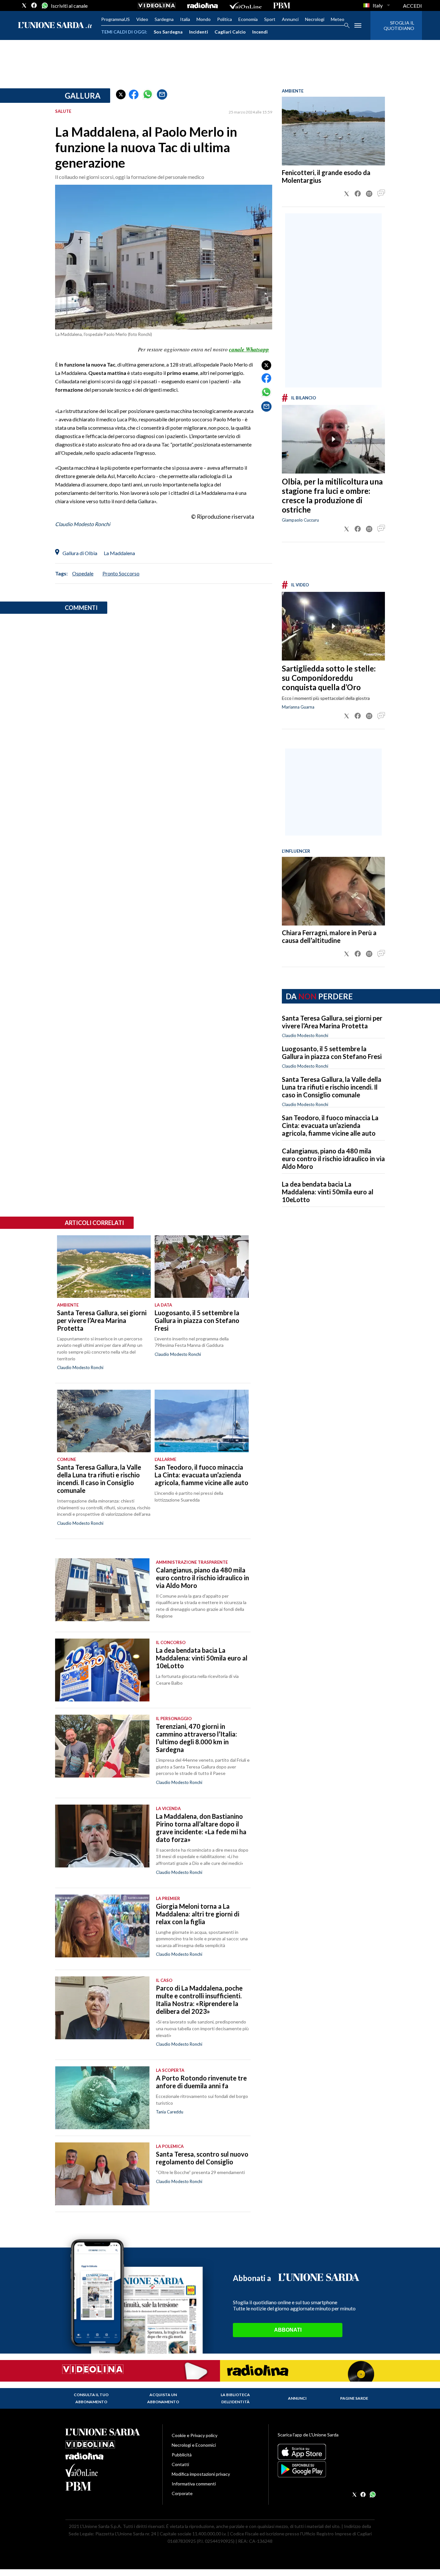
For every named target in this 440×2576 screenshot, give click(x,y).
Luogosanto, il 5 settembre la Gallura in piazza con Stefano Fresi (332, 1053)
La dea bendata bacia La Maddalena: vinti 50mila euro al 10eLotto (328, 1192)
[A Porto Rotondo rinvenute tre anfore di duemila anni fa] (102, 2098)
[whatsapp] (44, 5)
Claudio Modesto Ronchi (83, 524)
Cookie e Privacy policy (195, 2435)
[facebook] (34, 5)
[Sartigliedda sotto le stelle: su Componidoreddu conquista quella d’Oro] (333, 626)
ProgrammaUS (115, 19)
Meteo (338, 19)
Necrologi (315, 19)
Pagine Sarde (354, 2398)
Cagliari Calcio (230, 32)
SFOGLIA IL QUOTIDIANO (399, 25)
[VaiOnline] (245, 5)
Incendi (260, 32)
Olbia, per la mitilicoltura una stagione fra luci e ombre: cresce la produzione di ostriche (332, 495)
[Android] (326, 2469)
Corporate (182, 2493)
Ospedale (83, 573)
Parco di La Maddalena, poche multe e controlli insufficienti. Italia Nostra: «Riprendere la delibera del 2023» (199, 2000)
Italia (185, 19)
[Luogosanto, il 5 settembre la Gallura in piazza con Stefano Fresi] (201, 1267)
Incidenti (199, 32)
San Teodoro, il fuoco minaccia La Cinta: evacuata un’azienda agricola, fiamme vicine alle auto (330, 1125)
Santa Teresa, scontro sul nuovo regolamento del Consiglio (202, 2158)
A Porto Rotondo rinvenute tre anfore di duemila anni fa (201, 2082)
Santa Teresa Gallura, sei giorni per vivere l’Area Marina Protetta (332, 1022)
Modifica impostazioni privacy (201, 2474)
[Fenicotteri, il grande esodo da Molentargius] (333, 131)
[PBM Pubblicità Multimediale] (282, 5)
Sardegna (164, 19)
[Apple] (326, 2452)
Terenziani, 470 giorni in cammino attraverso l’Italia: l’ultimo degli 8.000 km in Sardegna (196, 1738)
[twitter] (24, 5)
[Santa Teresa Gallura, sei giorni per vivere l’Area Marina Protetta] (104, 1267)
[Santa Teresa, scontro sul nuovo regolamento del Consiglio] (102, 2174)
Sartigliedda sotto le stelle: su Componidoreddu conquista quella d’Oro (329, 678)
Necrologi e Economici (194, 2445)
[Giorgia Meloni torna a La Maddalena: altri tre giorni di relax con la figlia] (102, 1926)
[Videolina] (157, 5)
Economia (248, 19)
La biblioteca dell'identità (235, 2398)
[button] (121, 94)
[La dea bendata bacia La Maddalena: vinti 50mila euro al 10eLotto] (102, 1670)
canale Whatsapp (249, 349)
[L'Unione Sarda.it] (55, 26)
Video (142, 19)
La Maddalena (119, 553)
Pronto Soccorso (121, 573)
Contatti (180, 2464)
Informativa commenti (194, 2484)
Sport (270, 19)
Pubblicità (182, 2455)
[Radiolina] (202, 5)
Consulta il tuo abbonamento (91, 2398)
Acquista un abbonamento (163, 2398)
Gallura (83, 96)
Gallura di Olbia (80, 553)
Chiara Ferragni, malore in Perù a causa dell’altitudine (329, 936)
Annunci (290, 19)
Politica (225, 19)
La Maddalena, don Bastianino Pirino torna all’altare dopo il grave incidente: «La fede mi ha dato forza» (201, 1828)
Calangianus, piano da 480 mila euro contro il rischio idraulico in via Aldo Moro (333, 1159)
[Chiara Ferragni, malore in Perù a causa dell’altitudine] (333, 891)
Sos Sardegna (168, 32)
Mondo (204, 19)
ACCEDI (412, 6)
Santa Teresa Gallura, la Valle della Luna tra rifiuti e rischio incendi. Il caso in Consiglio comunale (332, 1087)
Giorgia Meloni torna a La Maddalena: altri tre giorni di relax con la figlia (198, 1914)
